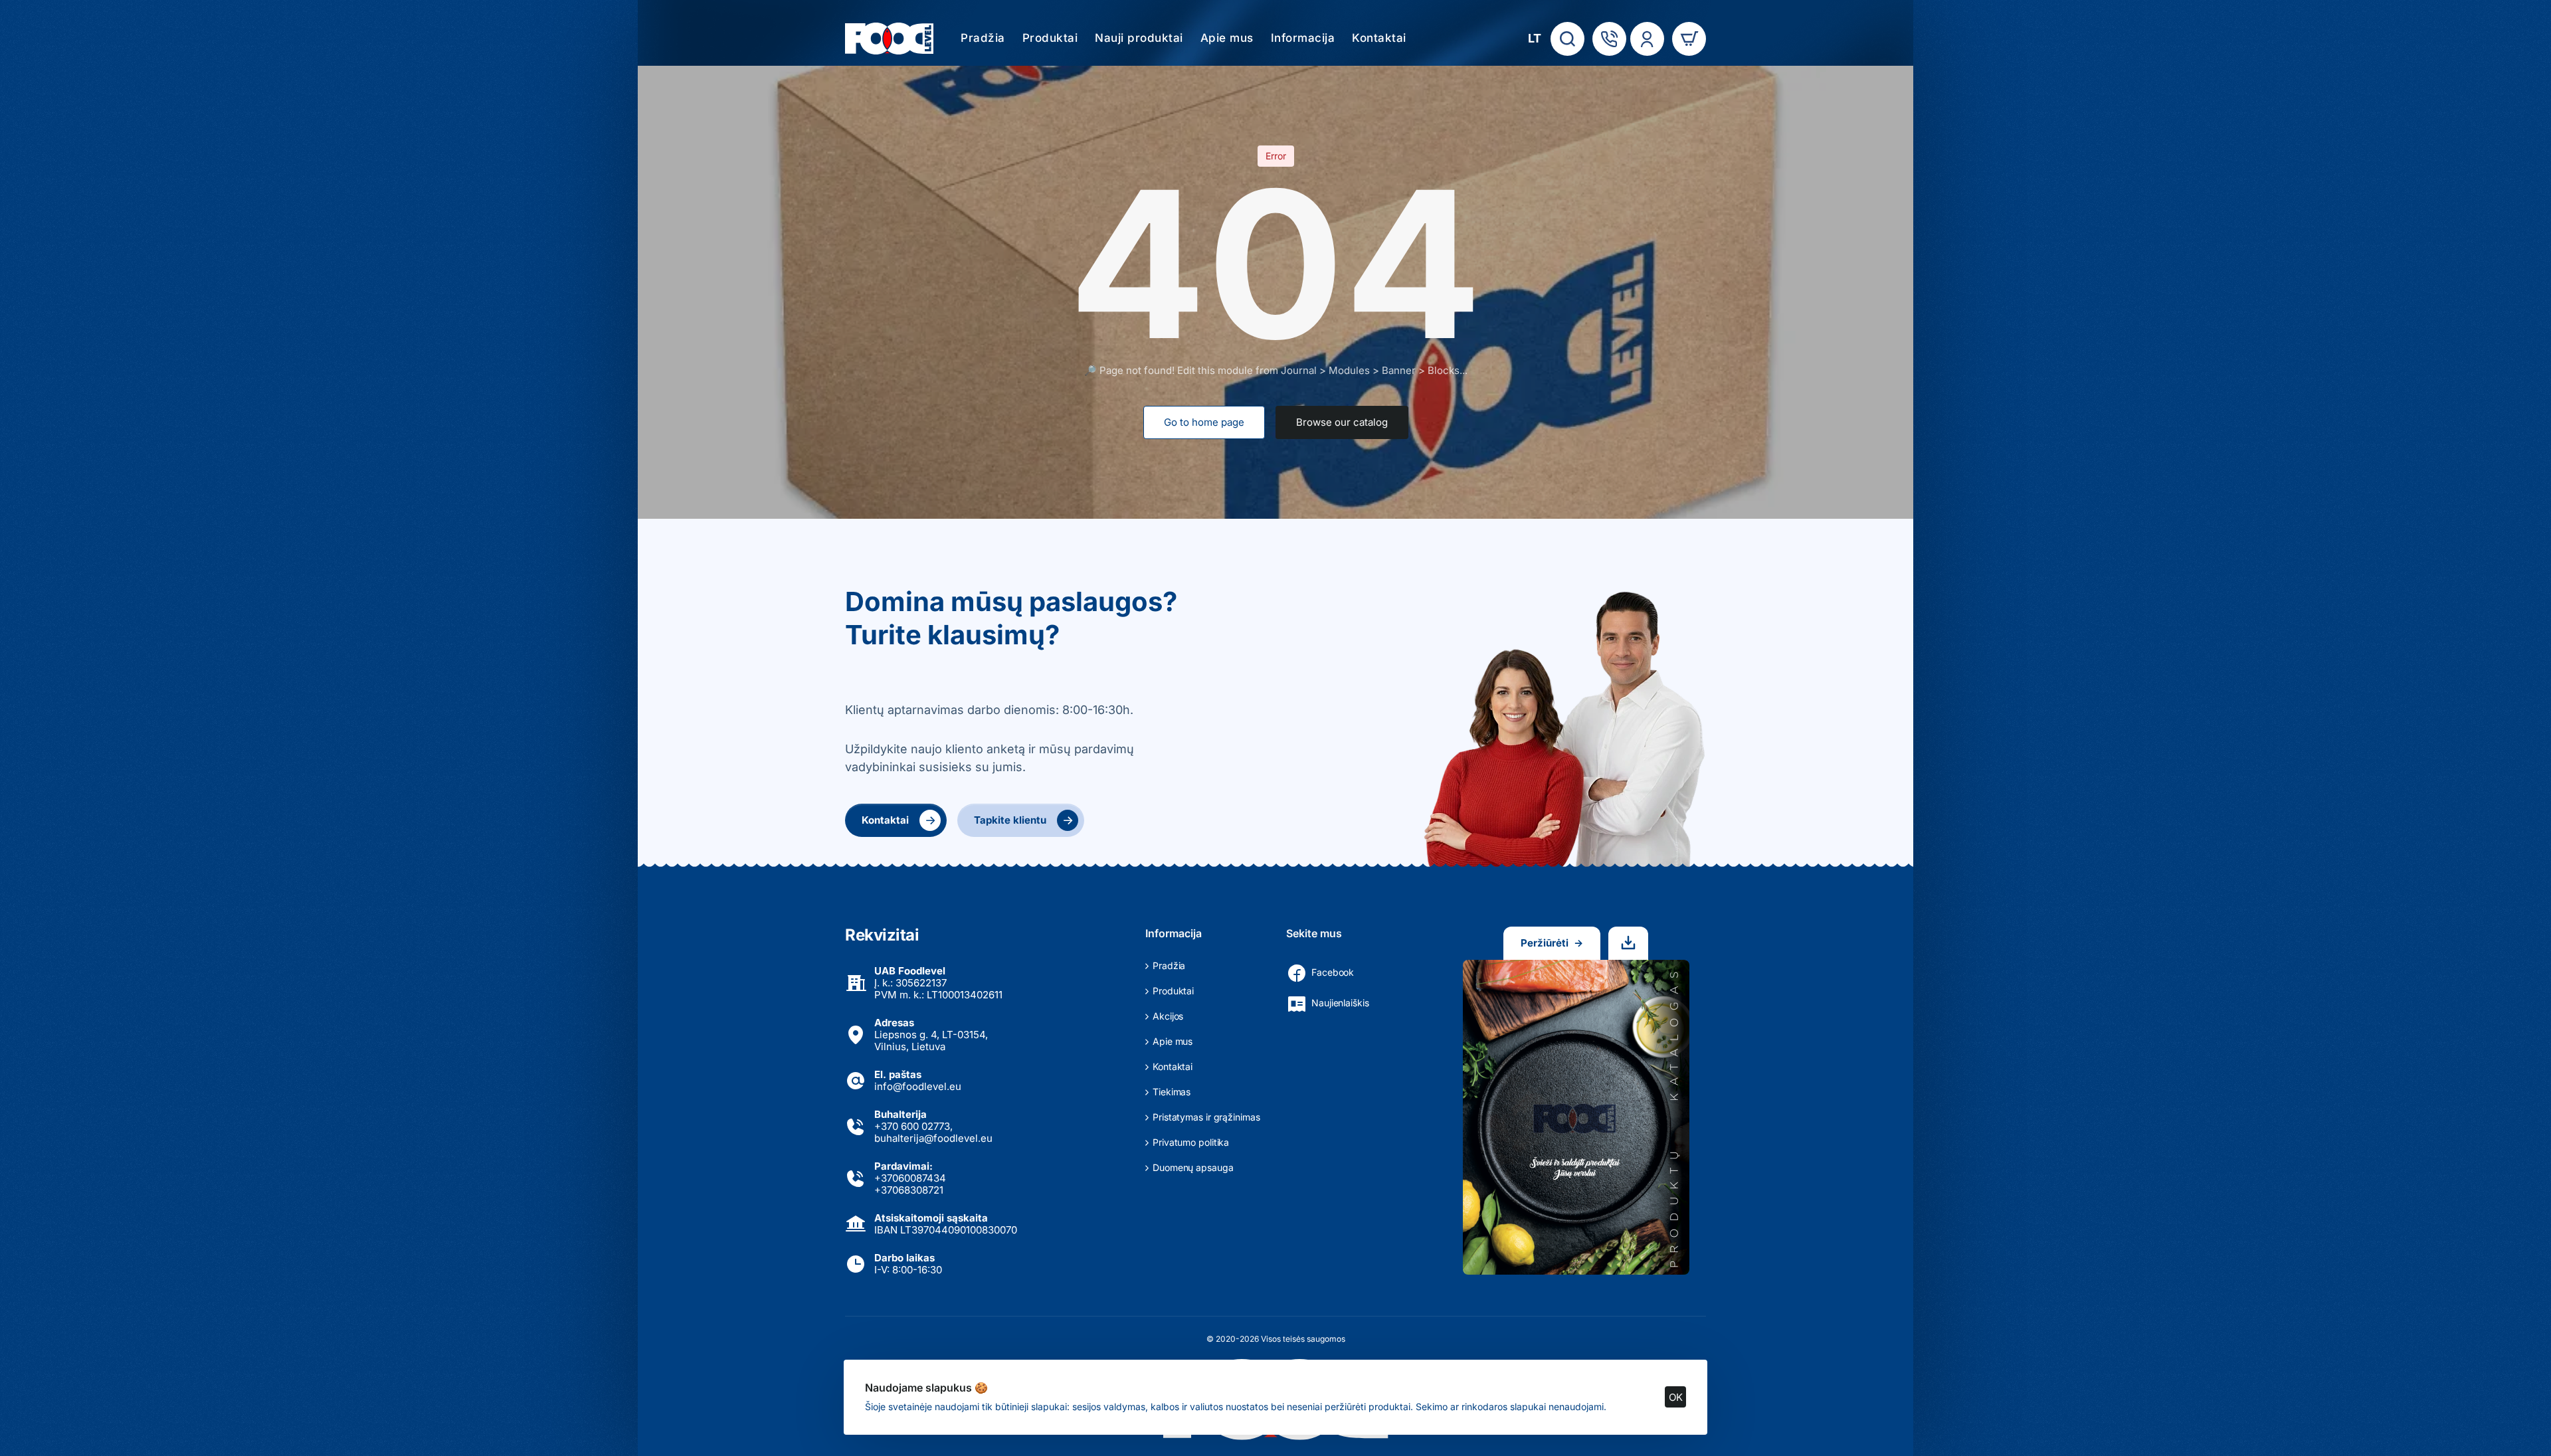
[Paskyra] (1647, 39)
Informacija (1174, 933)
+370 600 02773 (912, 1126)
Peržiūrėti (1552, 943)
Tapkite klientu (1024, 820)
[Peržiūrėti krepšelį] (1689, 39)
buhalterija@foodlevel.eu (933, 1138)
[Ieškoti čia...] (1567, 39)
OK (1676, 1397)
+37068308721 (909, 1190)
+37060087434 (910, 1178)
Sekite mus (1314, 933)
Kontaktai (899, 820)
